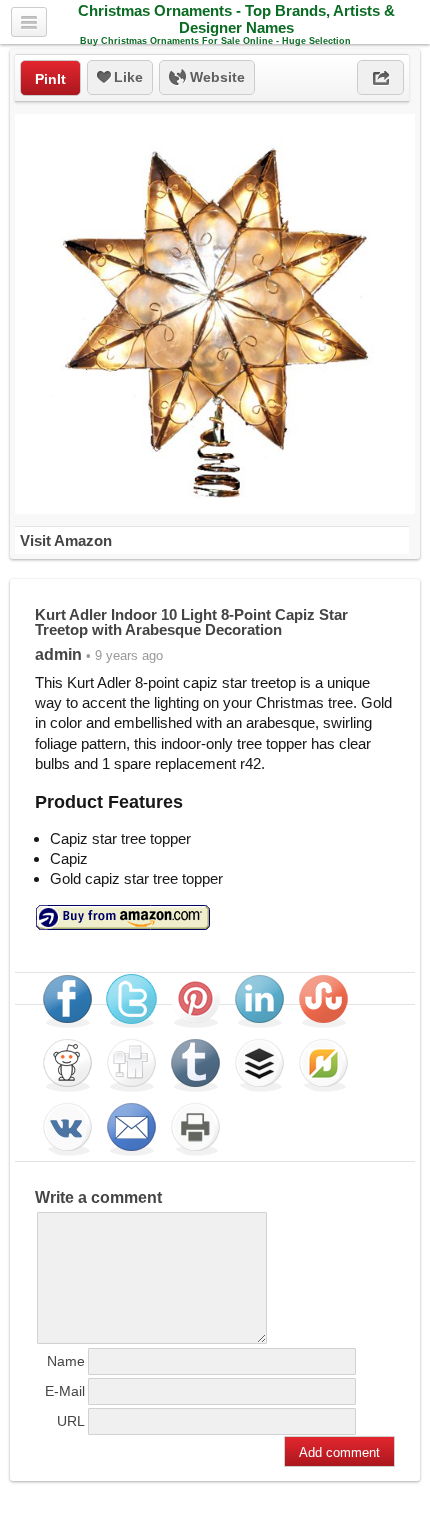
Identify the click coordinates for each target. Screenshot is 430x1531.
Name (66, 1361)
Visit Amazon (66, 540)
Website (215, 77)
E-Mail (65, 1391)
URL (71, 1421)
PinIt (50, 79)
